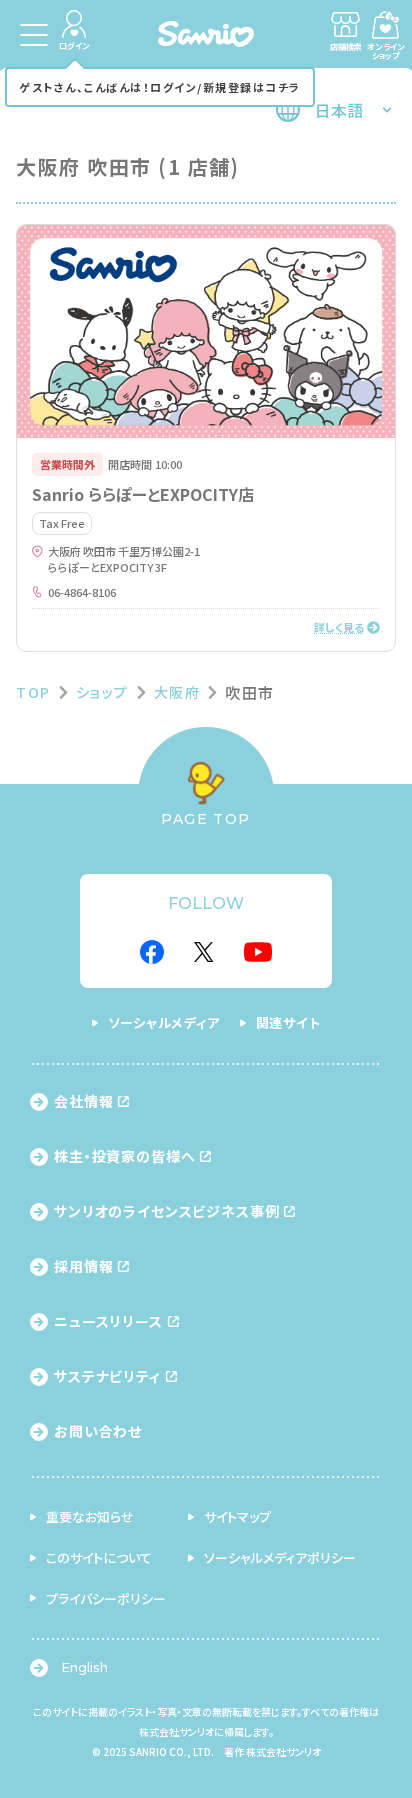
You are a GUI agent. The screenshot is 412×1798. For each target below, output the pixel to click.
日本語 (339, 110)
